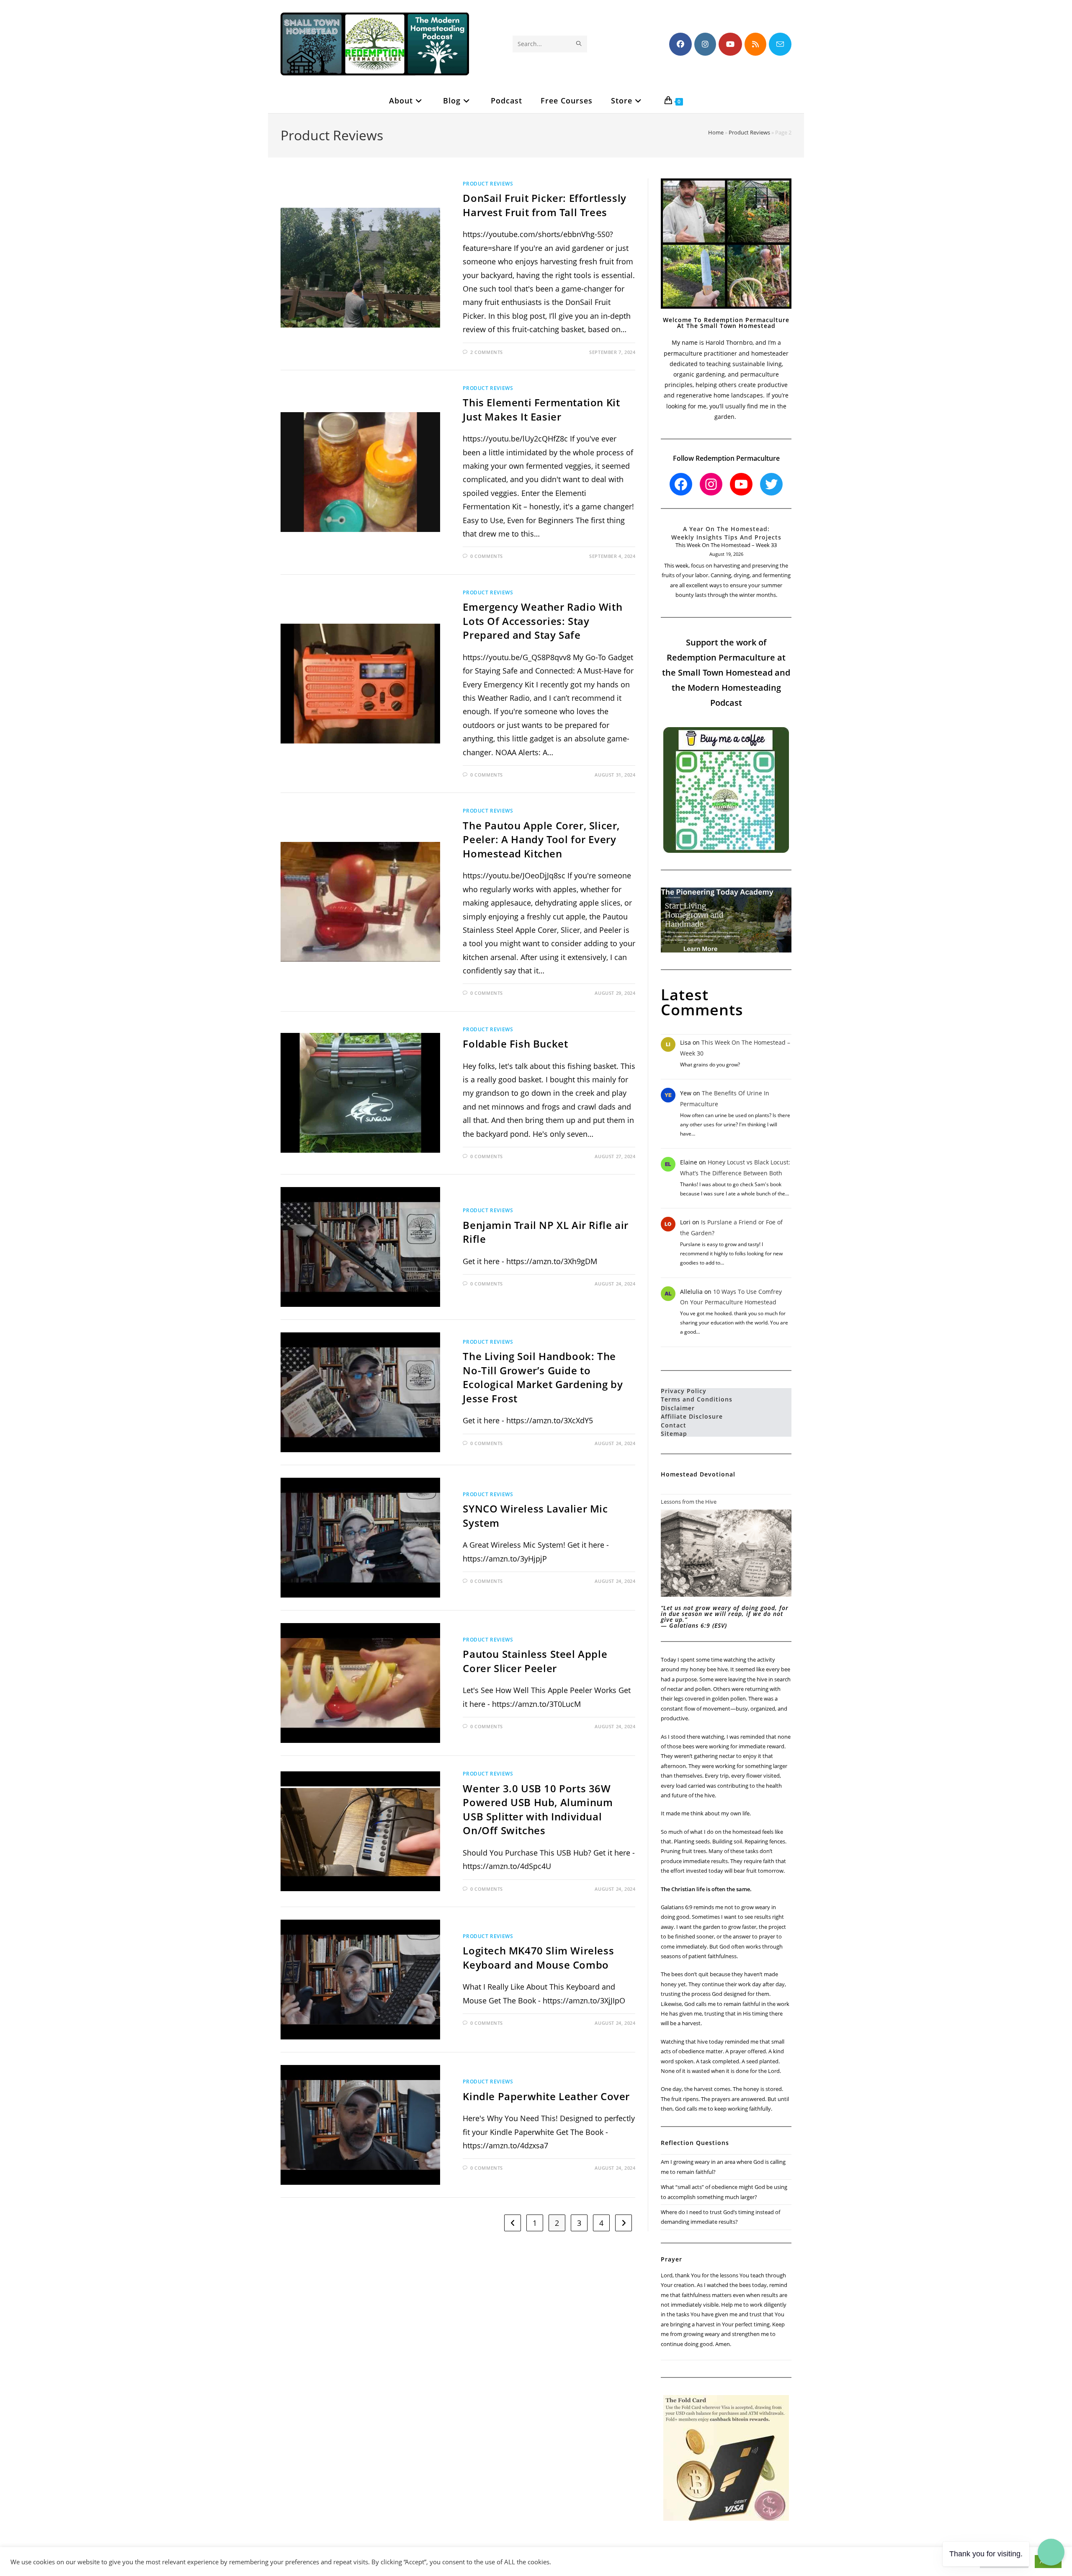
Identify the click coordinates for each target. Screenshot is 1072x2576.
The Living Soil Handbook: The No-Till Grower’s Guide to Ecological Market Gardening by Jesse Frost (543, 1377)
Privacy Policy (684, 1391)
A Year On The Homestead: (726, 529)
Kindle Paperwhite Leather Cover (546, 2096)
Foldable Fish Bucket (515, 1044)
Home (716, 132)
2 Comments (487, 352)
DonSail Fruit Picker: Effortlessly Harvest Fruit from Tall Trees (544, 205)
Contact (674, 1425)
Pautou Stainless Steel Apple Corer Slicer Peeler (535, 1661)
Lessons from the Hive (689, 1502)
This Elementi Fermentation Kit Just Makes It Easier (541, 409)
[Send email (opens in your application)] (780, 44)
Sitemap (674, 1434)
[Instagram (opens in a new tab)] (705, 44)
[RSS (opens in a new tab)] (755, 44)
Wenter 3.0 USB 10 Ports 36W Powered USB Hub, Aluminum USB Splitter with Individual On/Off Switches (538, 1809)
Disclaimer (678, 1408)
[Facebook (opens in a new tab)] (680, 44)
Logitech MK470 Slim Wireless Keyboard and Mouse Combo (538, 1958)
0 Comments (487, 556)
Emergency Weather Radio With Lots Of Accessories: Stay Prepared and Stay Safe (542, 621)
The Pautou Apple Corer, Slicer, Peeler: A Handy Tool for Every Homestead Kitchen (541, 839)
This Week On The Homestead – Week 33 (726, 545)
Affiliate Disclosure (692, 1416)
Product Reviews (749, 132)
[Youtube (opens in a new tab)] (730, 44)
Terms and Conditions (697, 1399)
